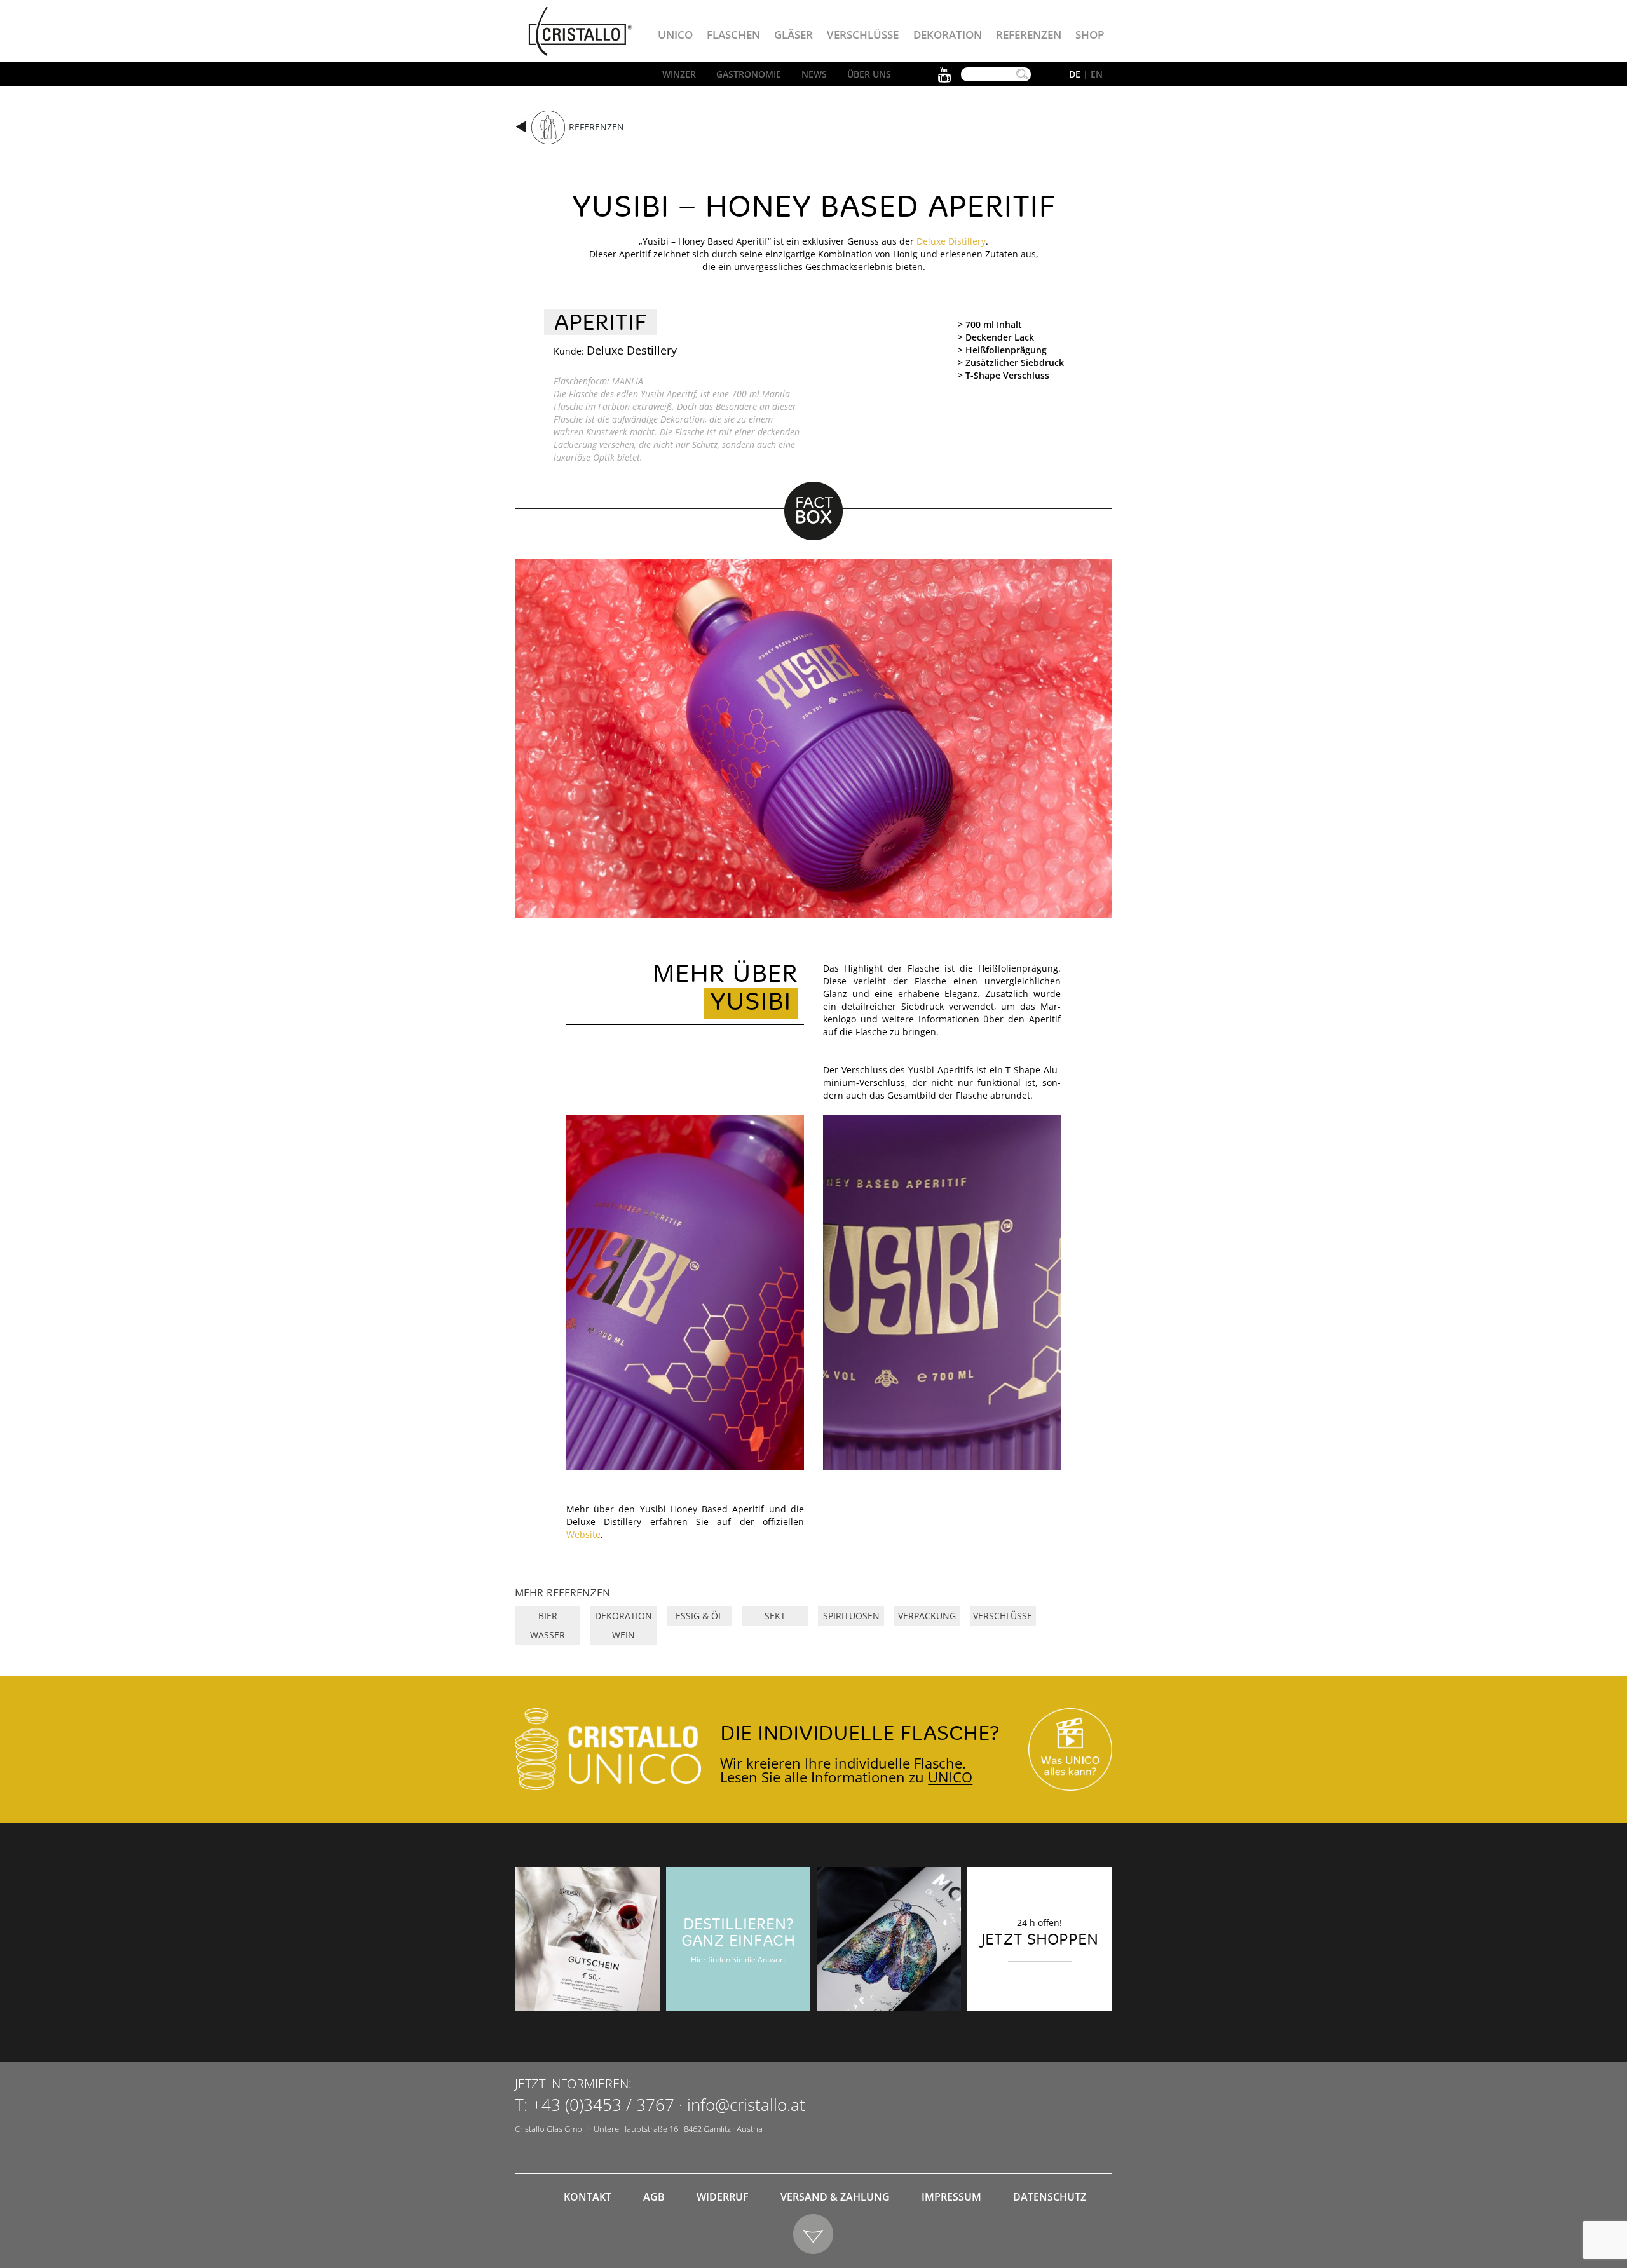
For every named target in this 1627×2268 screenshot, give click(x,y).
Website (583, 1534)
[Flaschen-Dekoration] (889, 1939)
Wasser (548, 1635)
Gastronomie (749, 74)
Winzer (679, 74)
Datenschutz (1050, 2197)
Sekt (775, 1616)
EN (1097, 74)
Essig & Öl (699, 1616)
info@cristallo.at (746, 2105)
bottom (814, 2235)
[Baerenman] (588, 1939)
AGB (654, 2197)
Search (1022, 74)
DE (1075, 74)
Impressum (951, 2197)
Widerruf (723, 2197)
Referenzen (1029, 35)
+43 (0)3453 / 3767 (603, 2105)
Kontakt (588, 2197)
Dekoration (948, 35)
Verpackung (927, 1616)
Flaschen (733, 35)
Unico (675, 35)
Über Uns (869, 74)
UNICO (950, 1777)
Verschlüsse (863, 35)
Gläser (793, 35)
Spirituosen (851, 1616)
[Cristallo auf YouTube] (1070, 1750)
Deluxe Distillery (951, 241)
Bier (548, 1616)
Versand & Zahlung (835, 2197)
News (814, 74)
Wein (623, 1635)
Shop (1090, 35)
